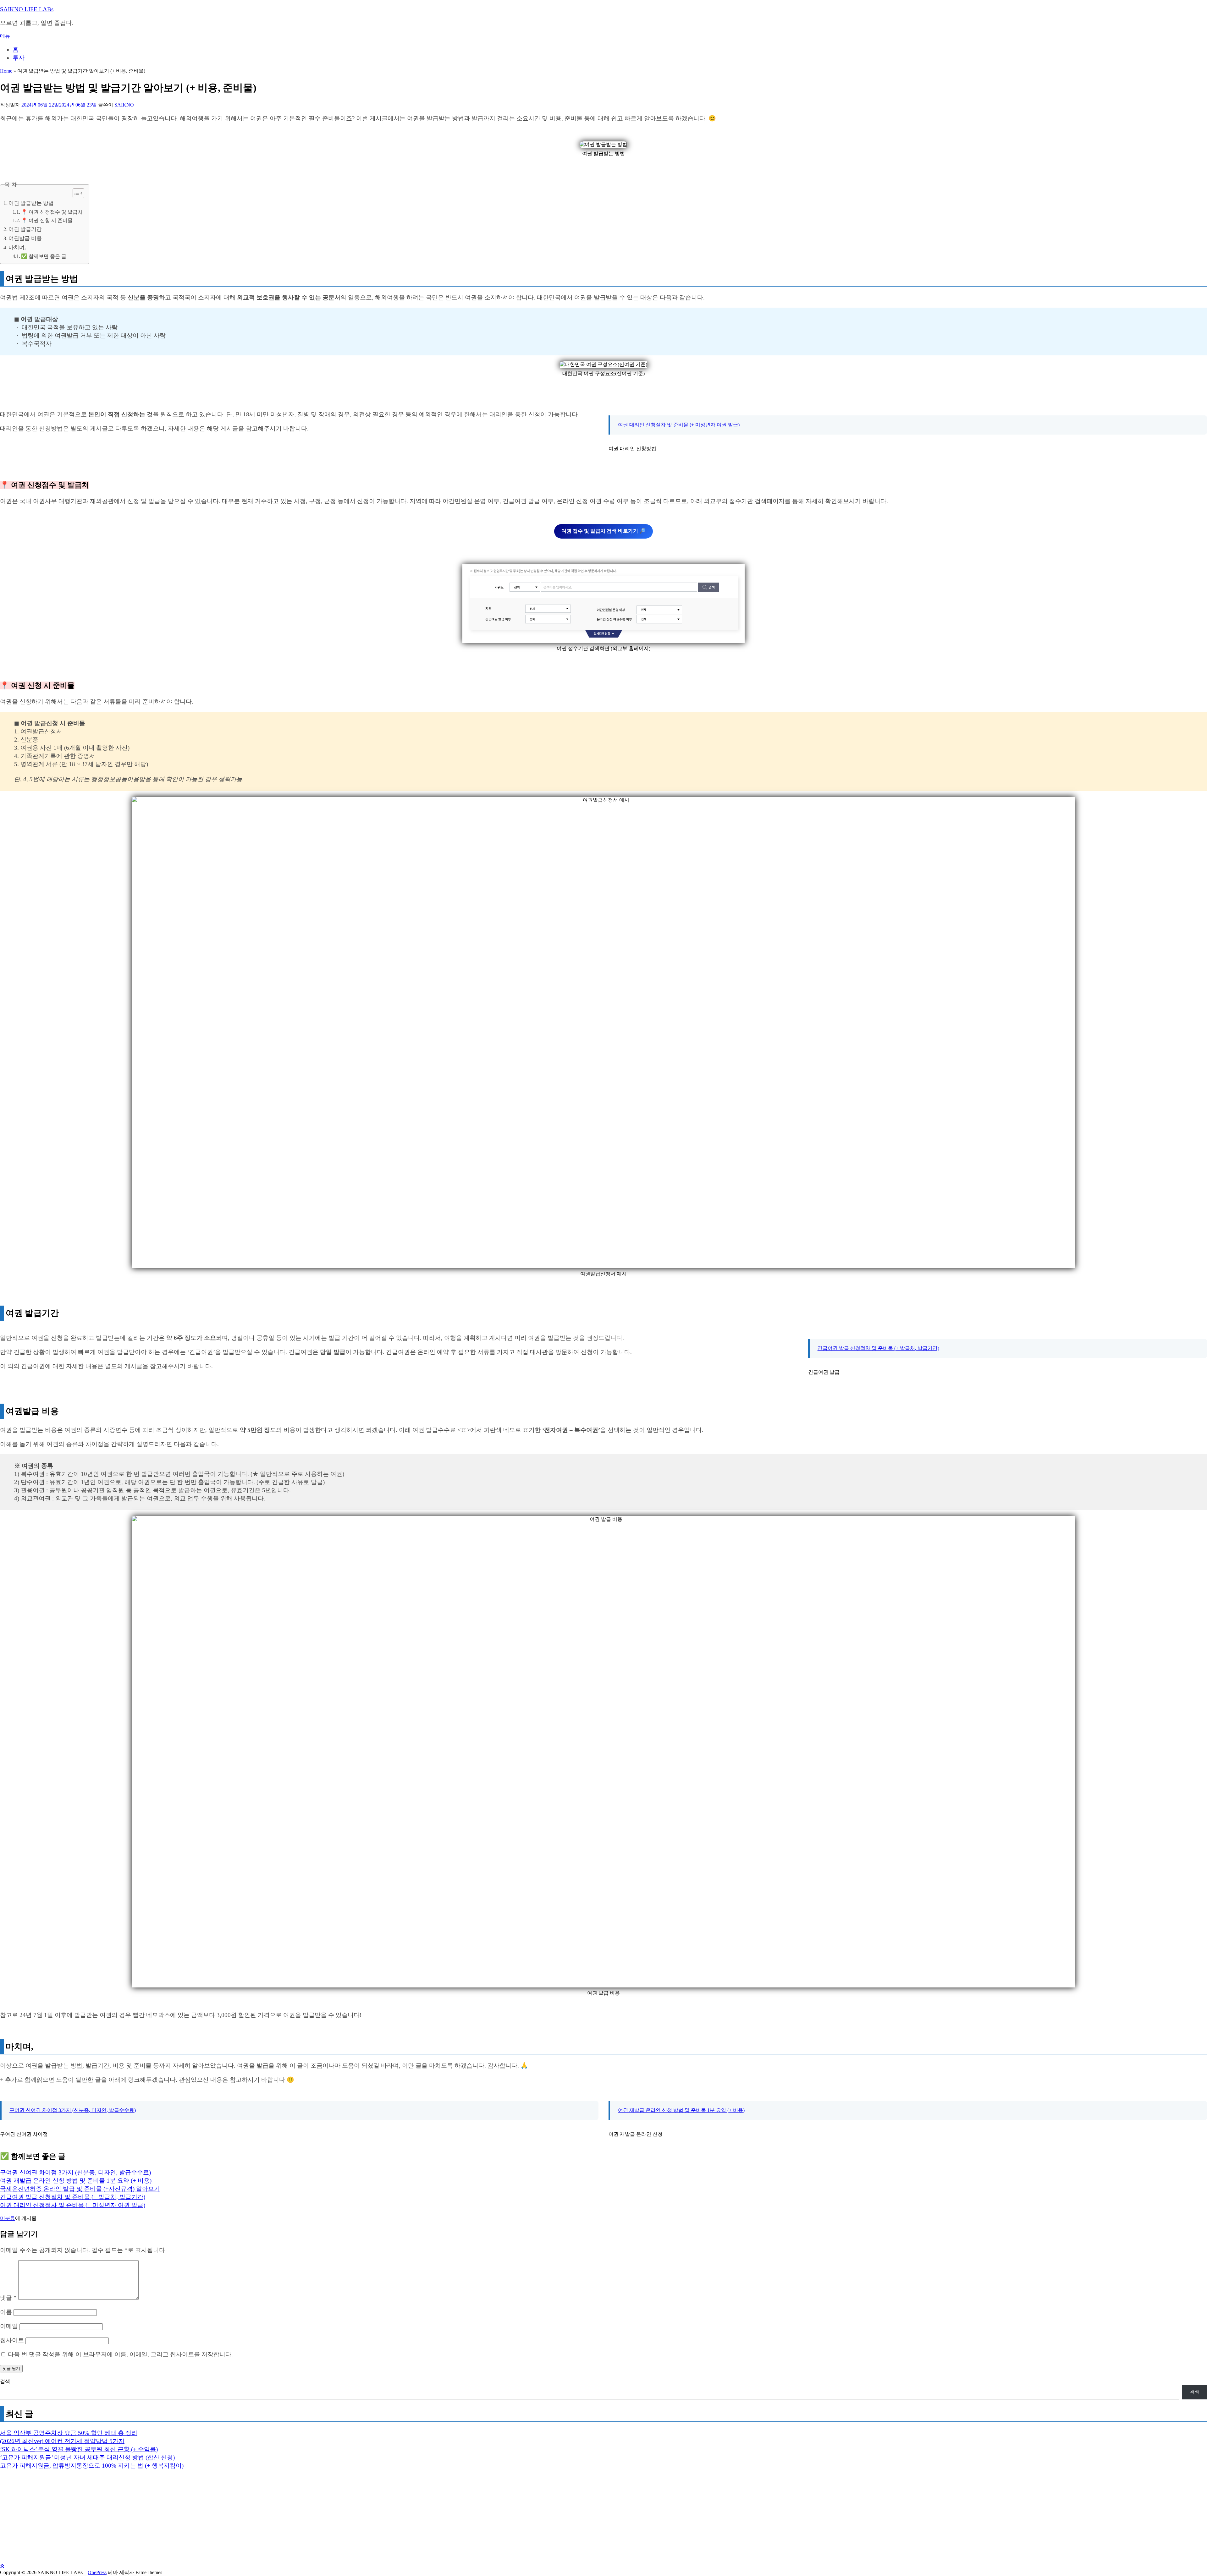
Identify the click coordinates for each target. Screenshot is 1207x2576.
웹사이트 (12, 2340)
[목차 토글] (75, 193)
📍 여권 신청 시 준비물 (47, 221)
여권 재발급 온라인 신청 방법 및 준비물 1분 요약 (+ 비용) (681, 2110)
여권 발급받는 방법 (31, 203)
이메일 (9, 2326)
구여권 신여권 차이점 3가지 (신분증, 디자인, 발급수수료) (73, 2110)
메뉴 (5, 36)
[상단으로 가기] (2, 2566)
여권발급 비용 (25, 238)
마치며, (17, 247)
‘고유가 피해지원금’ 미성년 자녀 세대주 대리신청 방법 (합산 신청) (87, 2457)
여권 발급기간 (25, 229)
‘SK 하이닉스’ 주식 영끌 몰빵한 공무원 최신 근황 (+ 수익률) (79, 2449)
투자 (19, 58)
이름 (6, 2312)
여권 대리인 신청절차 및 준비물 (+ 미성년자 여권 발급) (679, 425)
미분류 (8, 2218)
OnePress (97, 2572)
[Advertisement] (189, 2520)
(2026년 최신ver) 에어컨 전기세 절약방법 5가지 (62, 2441)
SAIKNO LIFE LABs (27, 9)
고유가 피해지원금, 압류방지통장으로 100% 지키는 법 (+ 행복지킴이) (92, 2466)
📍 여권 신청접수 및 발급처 (52, 212)
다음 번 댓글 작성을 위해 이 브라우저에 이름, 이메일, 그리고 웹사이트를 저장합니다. (120, 2354)
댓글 (8, 2298)
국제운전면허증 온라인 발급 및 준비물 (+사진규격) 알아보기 (80, 2189)
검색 (5, 2381)
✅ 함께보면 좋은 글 (44, 256)
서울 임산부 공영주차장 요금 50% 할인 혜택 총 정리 (69, 2433)
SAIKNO (124, 105)
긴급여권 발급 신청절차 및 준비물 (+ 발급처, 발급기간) (878, 1348)
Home (6, 71)
